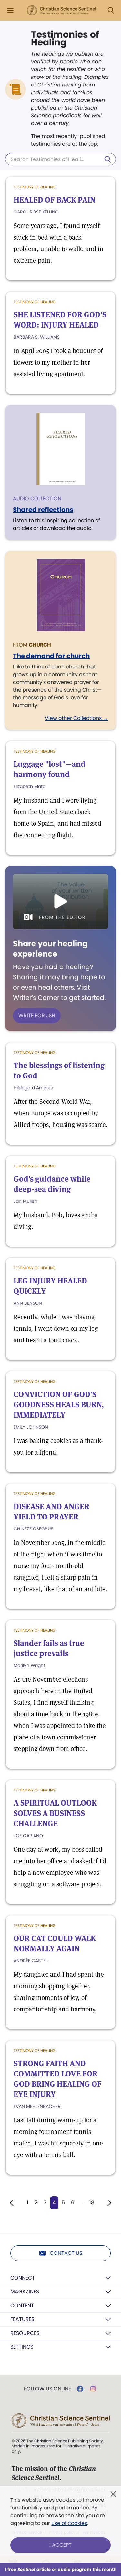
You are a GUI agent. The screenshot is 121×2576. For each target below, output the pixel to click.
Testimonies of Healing (65, 39)
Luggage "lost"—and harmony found (50, 769)
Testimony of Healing (35, 187)
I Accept (60, 2545)
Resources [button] (25, 2333)
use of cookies (69, 2523)
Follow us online (47, 2389)
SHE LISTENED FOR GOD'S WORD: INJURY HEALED (60, 320)
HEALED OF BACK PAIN (55, 200)
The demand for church (51, 656)
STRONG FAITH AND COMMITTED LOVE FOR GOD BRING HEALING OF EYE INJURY (58, 2079)
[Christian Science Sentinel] (61, 11)
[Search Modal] (111, 10)
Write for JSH (37, 1016)
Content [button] (22, 2305)
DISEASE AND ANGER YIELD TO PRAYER (51, 1512)
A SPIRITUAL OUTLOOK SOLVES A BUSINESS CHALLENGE (55, 1813)
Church (40, 645)
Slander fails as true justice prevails (49, 1648)
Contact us (66, 2253)
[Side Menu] (10, 10)
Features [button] (22, 2319)
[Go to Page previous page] (12, 2203)
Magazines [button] (25, 2292)
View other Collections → (76, 718)
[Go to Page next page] (109, 2203)
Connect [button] (23, 2278)
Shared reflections (43, 510)
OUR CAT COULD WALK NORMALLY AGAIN (55, 1943)
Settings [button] (22, 2347)
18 (92, 2203)
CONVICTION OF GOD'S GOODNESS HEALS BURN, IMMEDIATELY (59, 1405)
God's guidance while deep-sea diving (52, 1184)
